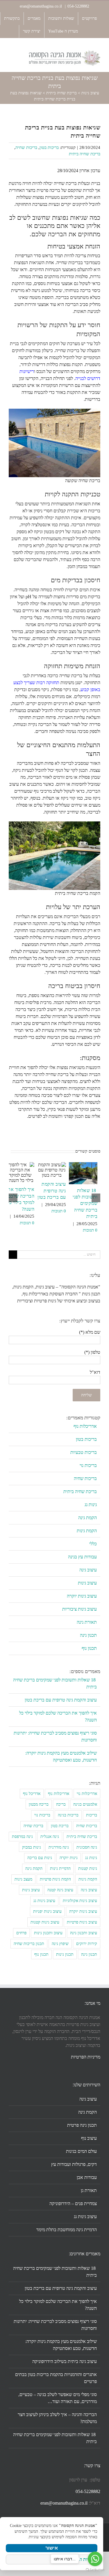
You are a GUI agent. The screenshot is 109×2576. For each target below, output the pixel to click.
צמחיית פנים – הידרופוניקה (73, 2203)
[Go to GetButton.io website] (95, 2570)
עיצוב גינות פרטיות (82, 1922)
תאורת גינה (87, 1622)
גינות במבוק (32, 1847)
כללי (93, 1544)
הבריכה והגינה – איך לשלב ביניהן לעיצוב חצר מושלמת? (57, 2418)
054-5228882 (78, 6)
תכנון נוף (89, 1648)
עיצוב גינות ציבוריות (79, 1609)
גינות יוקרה (69, 1858)
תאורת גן (89, 2190)
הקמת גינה (87, 1518)
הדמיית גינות (60, 1868)
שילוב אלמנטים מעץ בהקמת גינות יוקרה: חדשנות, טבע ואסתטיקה (61, 2345)
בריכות (92, 1815)
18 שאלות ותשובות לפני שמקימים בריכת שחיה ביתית (85, 1204)
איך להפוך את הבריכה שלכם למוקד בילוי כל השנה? (58, 2305)
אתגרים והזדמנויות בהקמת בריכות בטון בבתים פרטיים (56, 2378)
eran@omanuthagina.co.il (41, 6)
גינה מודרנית (59, 1847)
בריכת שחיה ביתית (61, 93)
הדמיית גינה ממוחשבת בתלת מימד (67, 2230)
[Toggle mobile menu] (11, 53)
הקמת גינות (87, 1531)
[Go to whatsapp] (95, 2559)
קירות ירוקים (87, 1944)
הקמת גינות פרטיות (55, 1879)
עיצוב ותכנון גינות (48, 1933)
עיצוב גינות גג (44, 1901)
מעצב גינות (23, 1879)
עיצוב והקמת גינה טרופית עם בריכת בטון (52, 1191)
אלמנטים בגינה (85, 1804)
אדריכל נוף (32, 1793)
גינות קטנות (88, 1868)
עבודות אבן (87, 2177)
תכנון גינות (65, 1954)
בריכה (61, 1804)
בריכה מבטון (39, 1804)
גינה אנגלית (50, 1836)
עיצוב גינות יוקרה (82, 1596)
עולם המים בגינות (81, 2151)
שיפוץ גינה (60, 1944)
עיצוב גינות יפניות (47, 1911)
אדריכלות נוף (85, 1426)
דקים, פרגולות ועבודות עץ (74, 2164)
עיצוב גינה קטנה (60, 1890)
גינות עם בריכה (40, 1858)
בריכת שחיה (33, 1826)
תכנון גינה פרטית (82, 2125)
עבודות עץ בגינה (82, 1557)
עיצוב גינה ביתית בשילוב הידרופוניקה (65, 2361)
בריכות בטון (49, 147)
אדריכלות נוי (87, 1793)
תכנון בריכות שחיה (29, 1944)
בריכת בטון (60, 1826)
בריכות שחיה (26, 147)
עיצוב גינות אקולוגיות (80, 1901)
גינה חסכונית (87, 1847)
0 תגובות (90, 1230)
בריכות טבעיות (84, 1452)
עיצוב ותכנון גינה (84, 1933)
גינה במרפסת (22, 1836)
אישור (52, 2548)
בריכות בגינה (68, 1815)
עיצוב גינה (88, 1570)
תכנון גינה (88, 1635)
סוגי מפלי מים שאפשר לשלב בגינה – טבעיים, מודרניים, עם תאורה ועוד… (58, 2398)
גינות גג (91, 1505)
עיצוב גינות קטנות (45, 1922)
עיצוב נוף (89, 2138)
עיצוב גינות (90, 93)
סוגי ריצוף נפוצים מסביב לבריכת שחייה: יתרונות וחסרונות (55, 2325)
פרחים (21, 1933)
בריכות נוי (88, 1465)
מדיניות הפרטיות (86, 2057)
